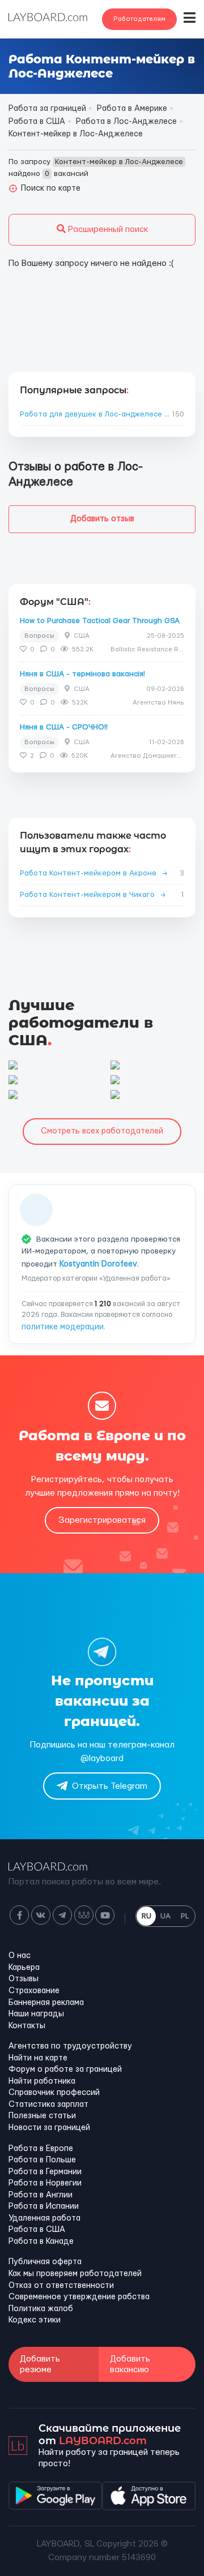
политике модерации (63, 1327)
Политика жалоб (41, 2309)
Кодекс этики (35, 2320)
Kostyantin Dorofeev (98, 1264)
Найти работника (42, 2081)
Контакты (27, 2026)
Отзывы (24, 1979)
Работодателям (139, 19)
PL (185, 1916)
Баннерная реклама (46, 2003)
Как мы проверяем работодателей (75, 2274)
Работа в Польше (42, 2160)
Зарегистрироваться (102, 1520)
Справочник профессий (54, 2093)
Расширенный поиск (107, 229)
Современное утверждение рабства (79, 2297)
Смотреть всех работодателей (102, 1131)
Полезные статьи (42, 2116)
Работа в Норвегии (45, 2183)
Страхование (34, 1991)
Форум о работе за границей (65, 2070)
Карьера (24, 1968)
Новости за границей (49, 2128)
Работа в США (37, 2230)
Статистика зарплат (48, 2105)
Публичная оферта (45, 2262)
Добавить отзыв (102, 519)
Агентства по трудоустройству (70, 2046)
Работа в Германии (45, 2172)
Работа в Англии (41, 2195)
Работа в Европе (41, 2149)
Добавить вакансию (130, 2364)
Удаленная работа (44, 2218)
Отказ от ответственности (61, 2286)
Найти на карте (38, 2058)
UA (165, 1916)
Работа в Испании (44, 2206)
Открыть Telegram (110, 1786)
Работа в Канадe (41, 2242)
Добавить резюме (40, 2364)
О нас (20, 1956)
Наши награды (36, 2014)
